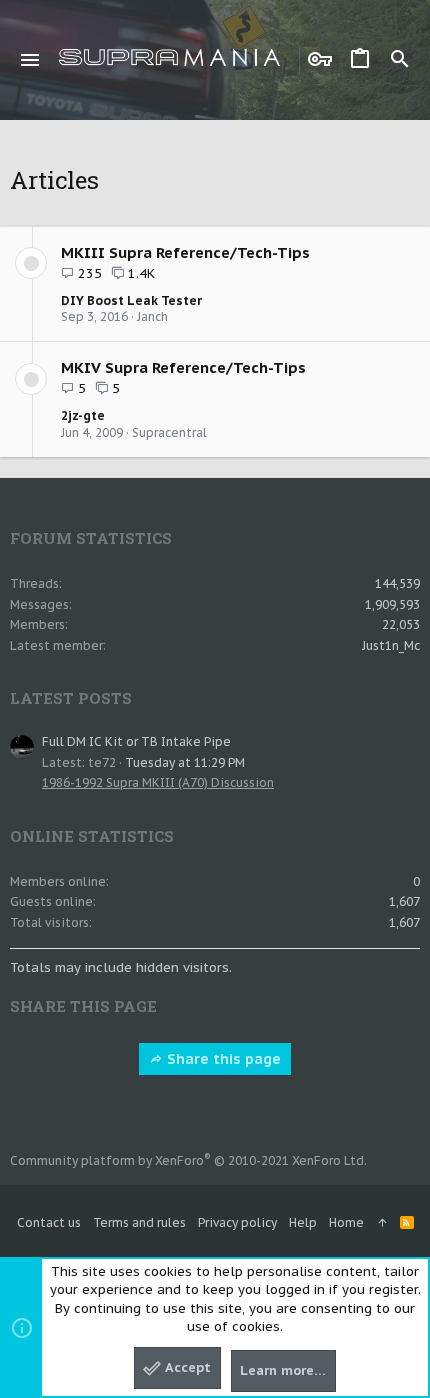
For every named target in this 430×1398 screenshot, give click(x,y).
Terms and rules (139, 1222)
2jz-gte (83, 415)
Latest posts (71, 698)
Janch (152, 316)
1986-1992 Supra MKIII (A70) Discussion (158, 782)
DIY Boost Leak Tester (131, 300)
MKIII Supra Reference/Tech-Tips (185, 252)
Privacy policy (237, 1222)
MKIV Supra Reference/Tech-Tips (183, 367)
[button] (30, 60)
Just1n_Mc (391, 645)
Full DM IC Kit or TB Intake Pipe (136, 741)
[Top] (382, 1223)
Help (303, 1222)
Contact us (49, 1222)
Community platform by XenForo (188, 1160)
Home (346, 1222)
